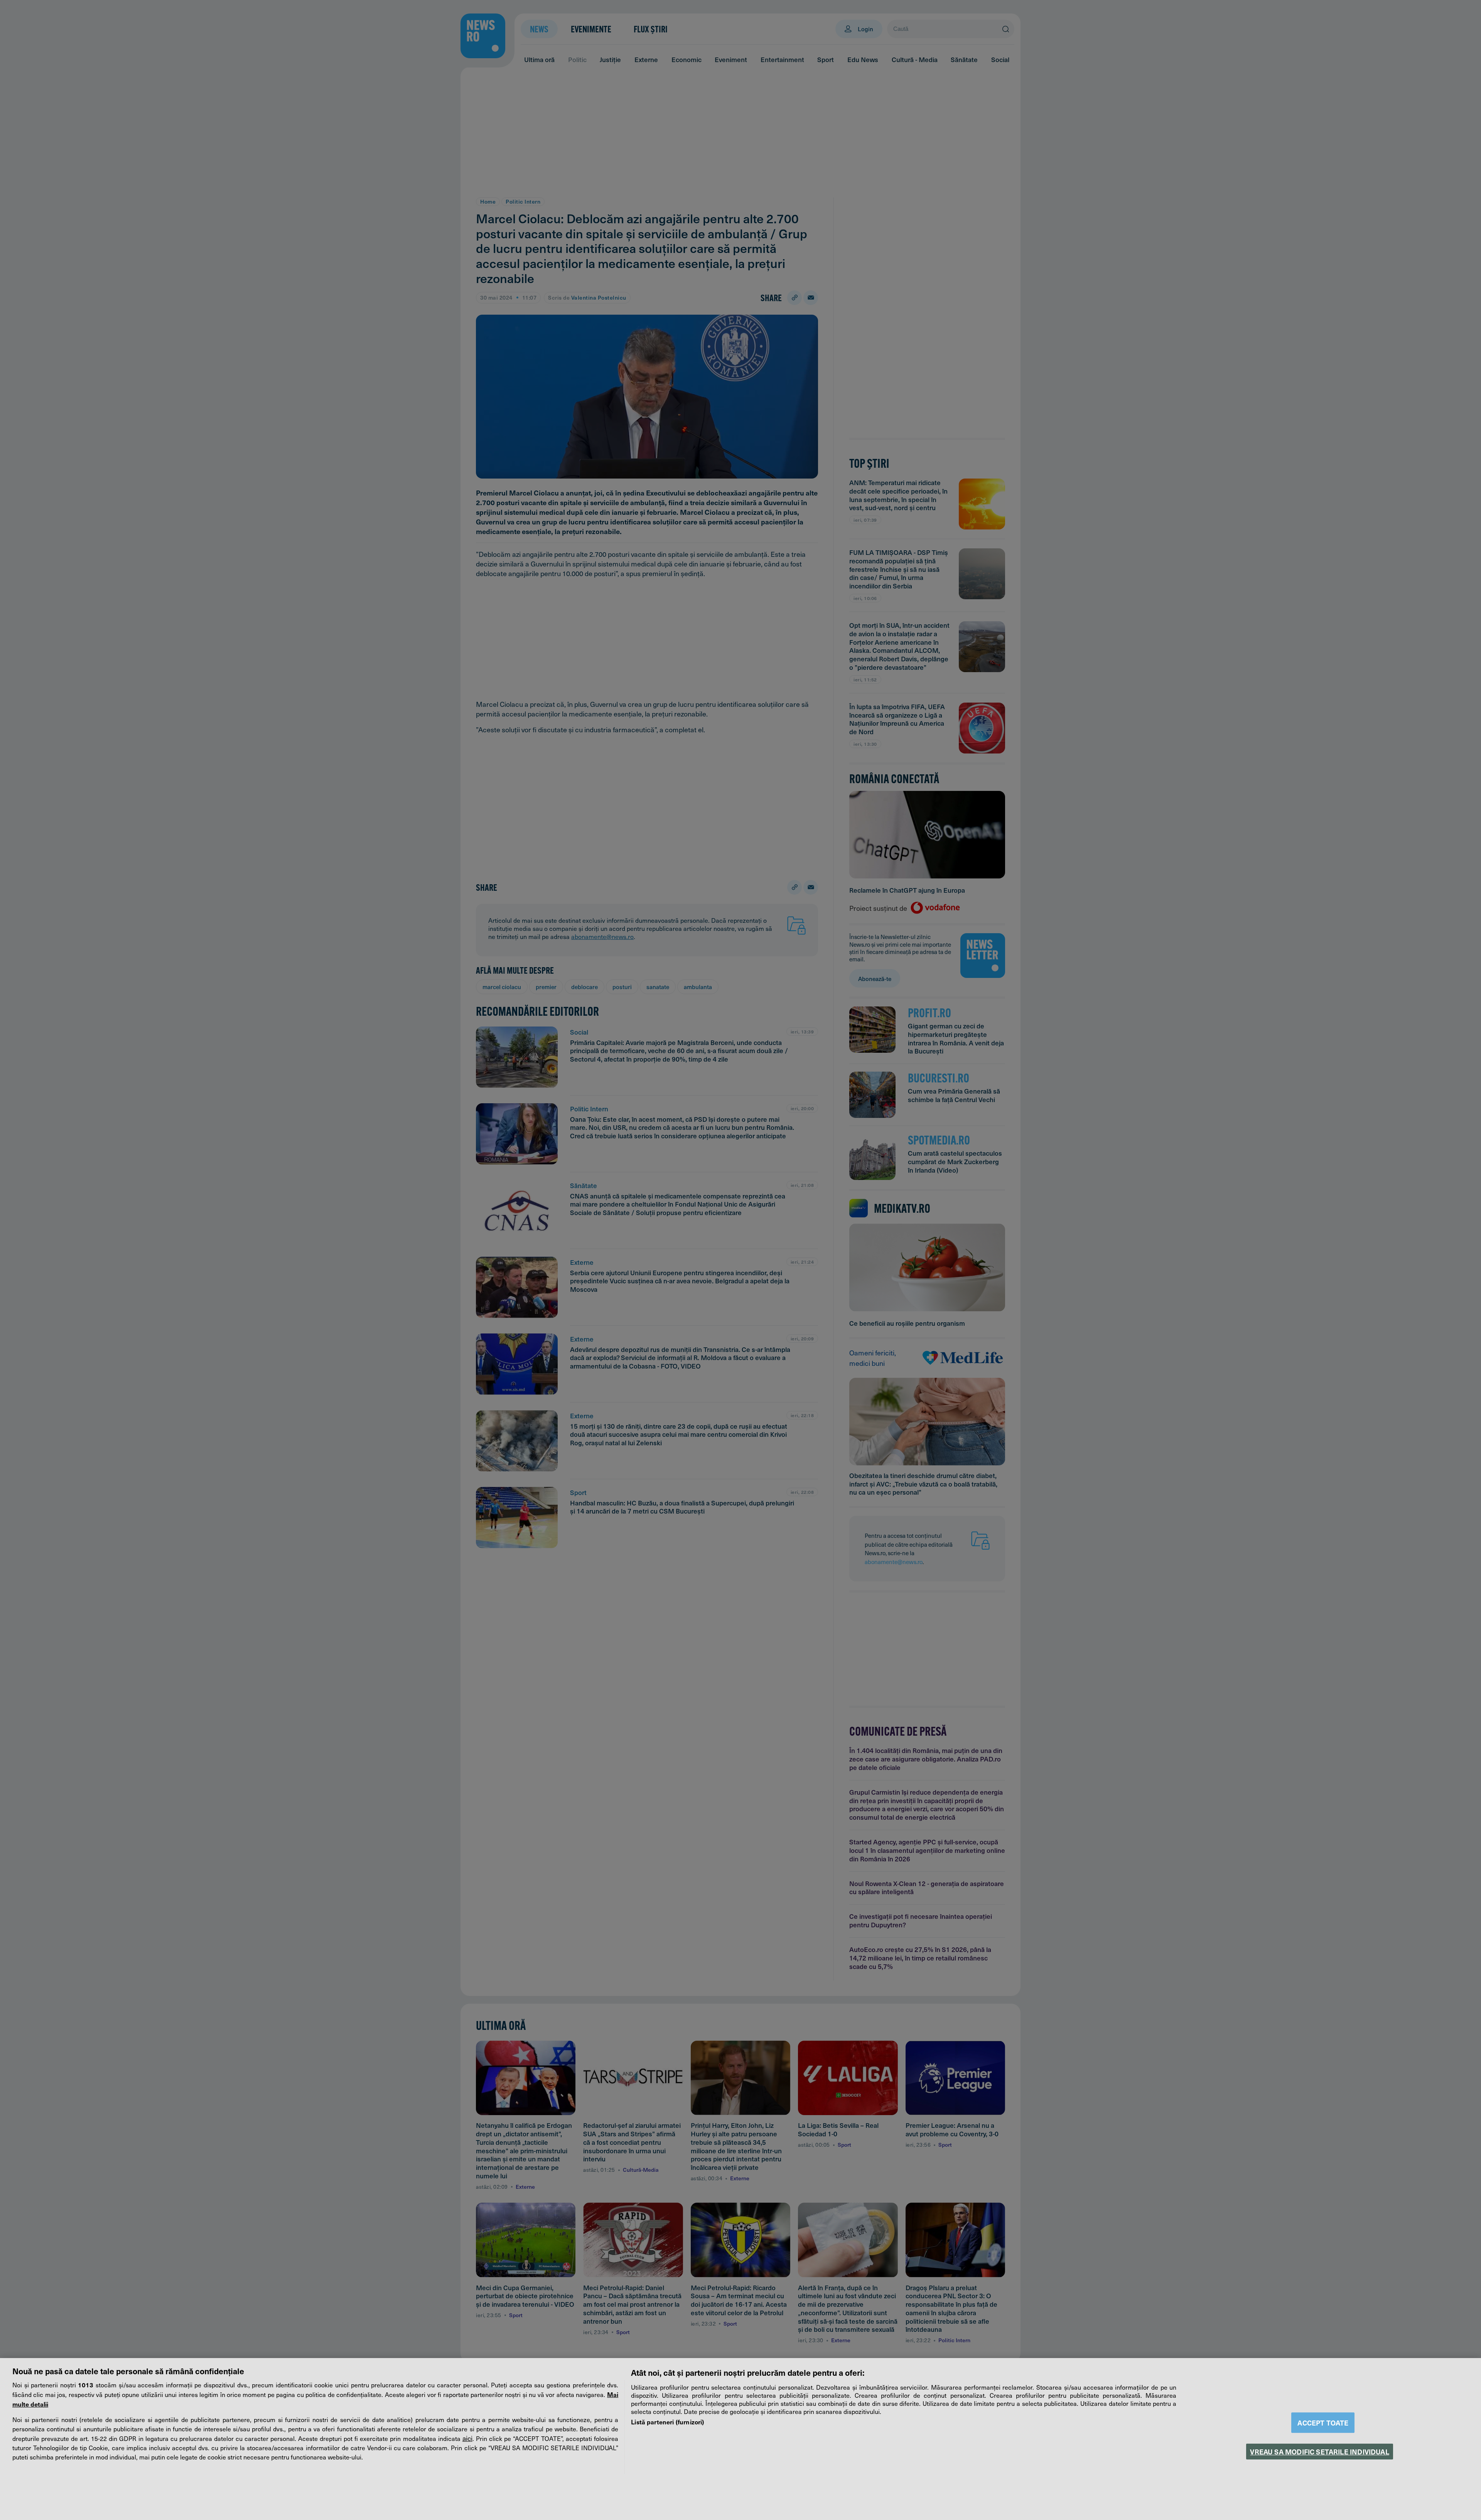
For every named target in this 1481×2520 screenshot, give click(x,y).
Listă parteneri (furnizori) (667, 2422)
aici (467, 2438)
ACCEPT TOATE (1323, 2423)
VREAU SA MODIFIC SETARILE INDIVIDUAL (1319, 2452)
